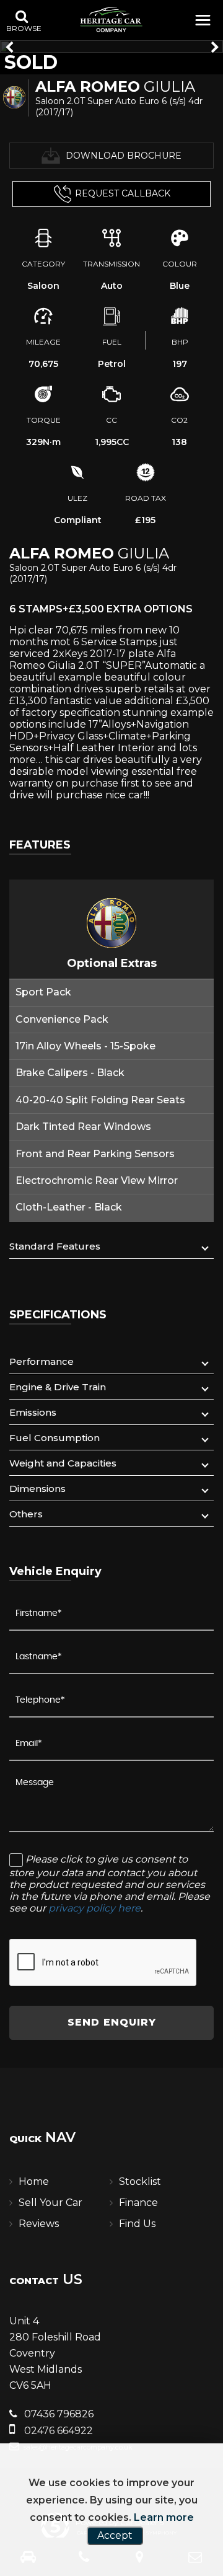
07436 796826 (58, 2414)
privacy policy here (94, 1908)
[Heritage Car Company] (111, 19)
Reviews (39, 2224)
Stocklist (140, 2181)
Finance (138, 2203)
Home (34, 2181)
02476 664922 (57, 2431)
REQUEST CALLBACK (123, 193)
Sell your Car (50, 2203)
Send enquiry (112, 2022)
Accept (115, 2535)
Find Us (137, 2224)
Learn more (164, 2517)
